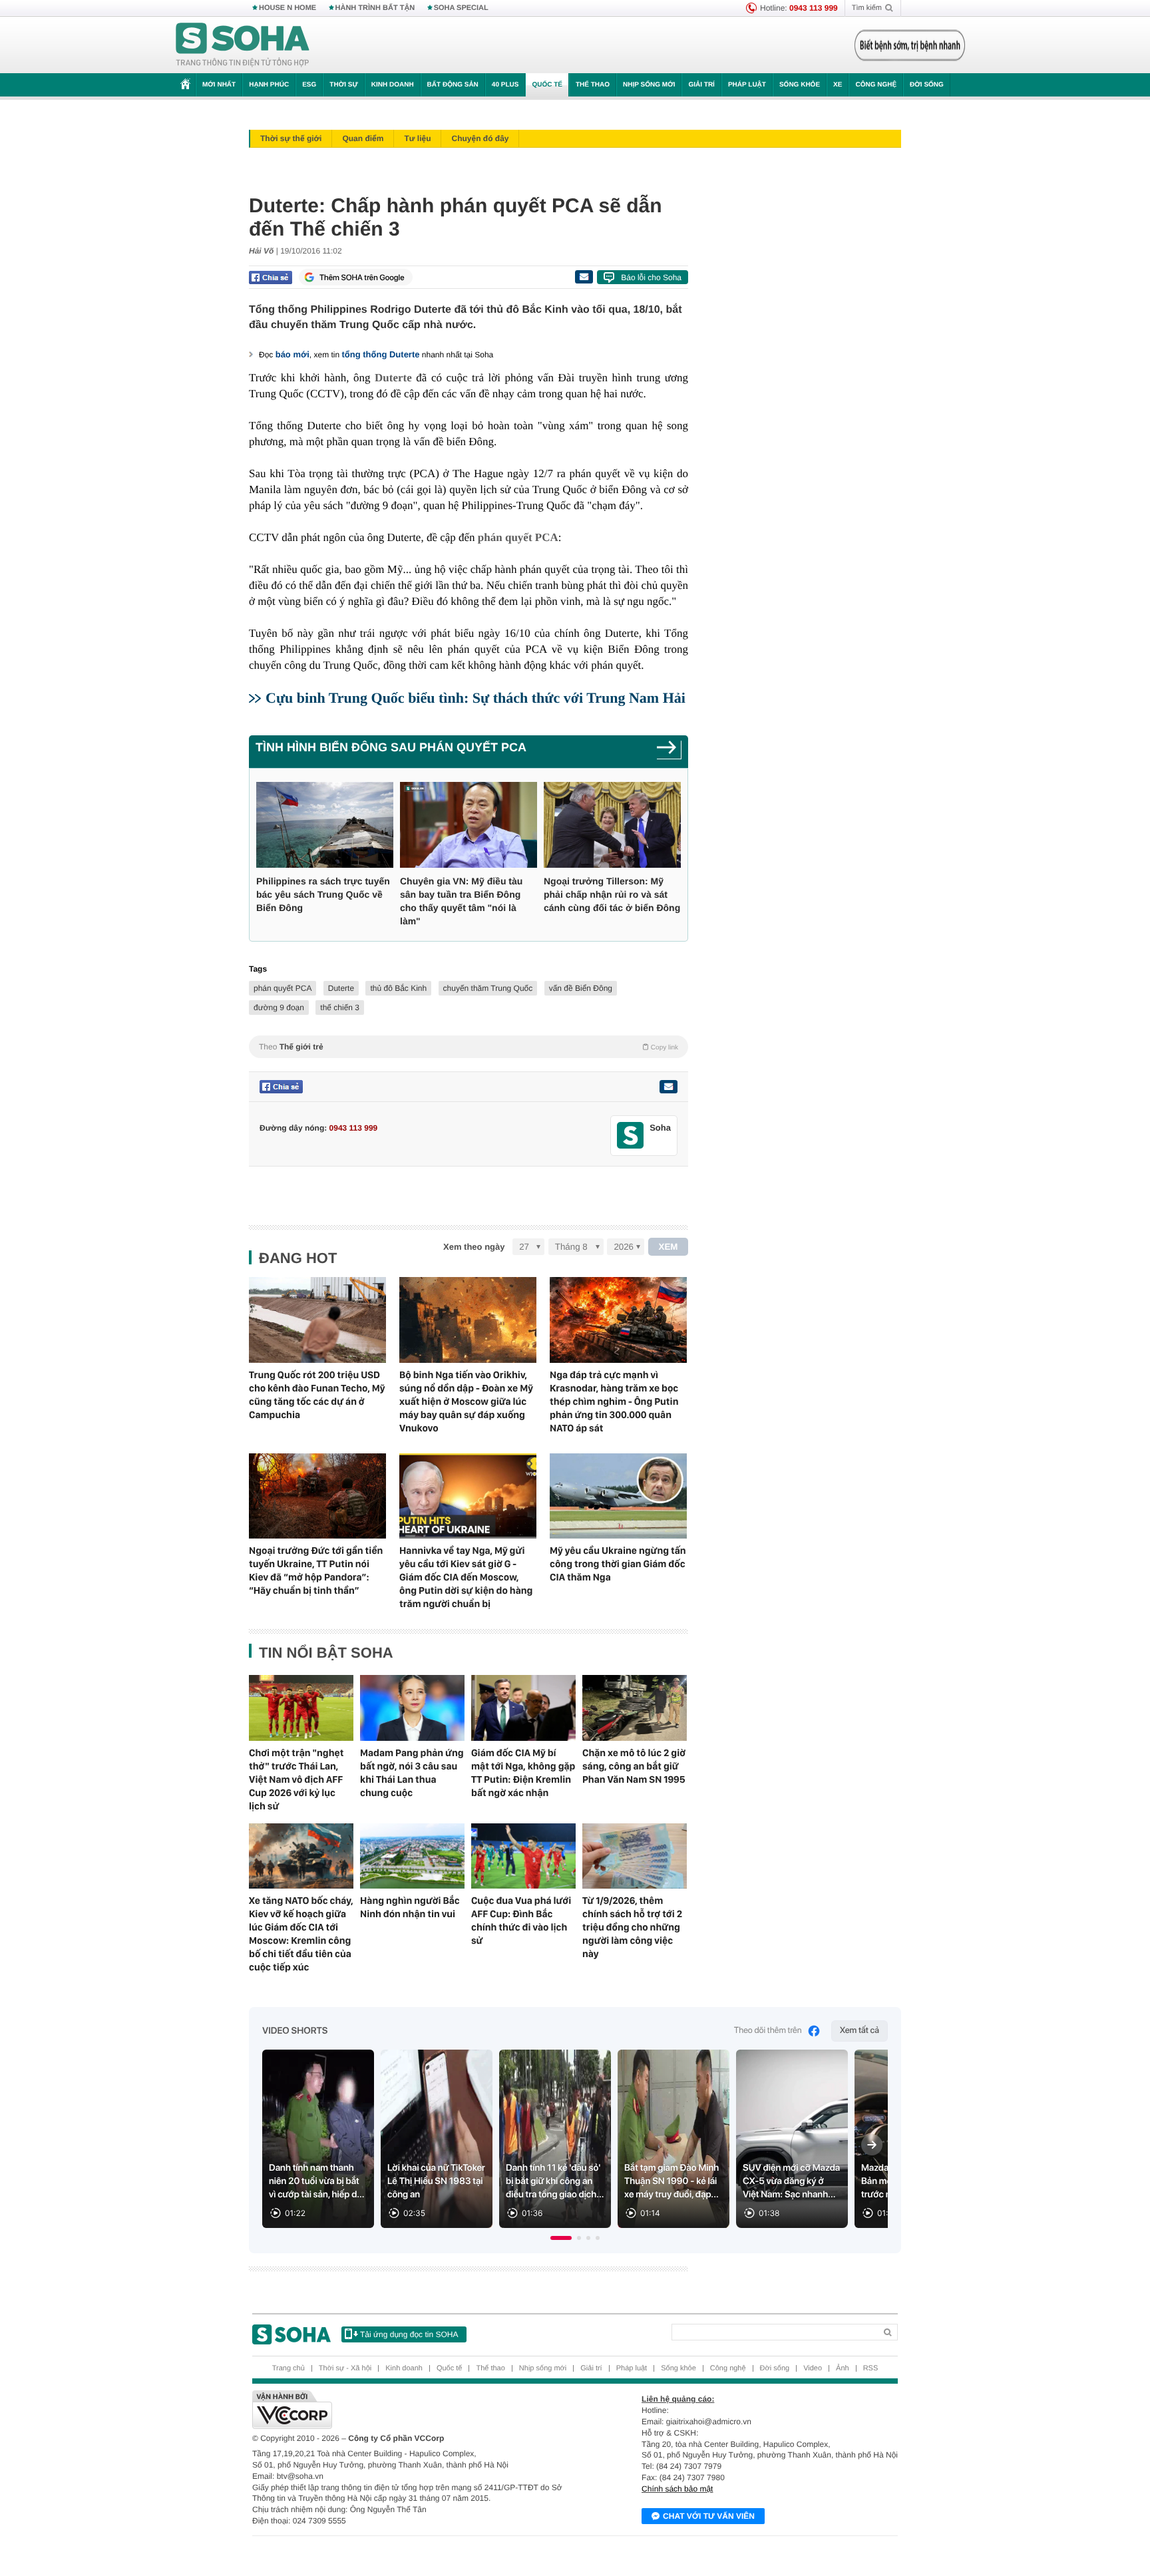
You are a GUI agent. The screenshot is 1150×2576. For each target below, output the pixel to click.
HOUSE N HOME (287, 8)
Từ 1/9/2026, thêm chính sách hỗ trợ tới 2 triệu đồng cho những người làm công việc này (632, 1927)
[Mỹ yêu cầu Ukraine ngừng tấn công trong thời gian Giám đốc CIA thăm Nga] (618, 1496)
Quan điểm (363, 138)
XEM (669, 1247)
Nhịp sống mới (649, 85)
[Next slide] (872, 2145)
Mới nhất (219, 85)
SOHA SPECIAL (461, 8)
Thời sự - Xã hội (345, 2368)
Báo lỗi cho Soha (651, 277)
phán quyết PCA (283, 988)
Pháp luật (747, 85)
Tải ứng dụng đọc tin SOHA (409, 2334)
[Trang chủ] (243, 45)
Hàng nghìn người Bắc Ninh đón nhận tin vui (410, 1907)
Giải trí (701, 85)
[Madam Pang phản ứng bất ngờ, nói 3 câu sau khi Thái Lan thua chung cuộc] (412, 1708)
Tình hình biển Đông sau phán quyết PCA (391, 747)
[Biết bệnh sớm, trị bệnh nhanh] (910, 45)
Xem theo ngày (474, 1247)
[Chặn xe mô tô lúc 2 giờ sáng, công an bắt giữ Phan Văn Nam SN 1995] (635, 1708)
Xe (838, 85)
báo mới (292, 354)
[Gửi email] (584, 277)
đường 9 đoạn (279, 1008)
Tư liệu (417, 138)
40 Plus (505, 85)
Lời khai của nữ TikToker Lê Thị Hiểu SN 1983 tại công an (436, 2181)
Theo (469, 1047)
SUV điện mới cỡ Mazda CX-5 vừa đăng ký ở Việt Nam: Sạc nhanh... (791, 2181)
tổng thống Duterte (381, 354)
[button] (561, 2238)
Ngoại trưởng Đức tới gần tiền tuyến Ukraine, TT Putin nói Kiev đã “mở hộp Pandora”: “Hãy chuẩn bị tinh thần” (316, 1570)
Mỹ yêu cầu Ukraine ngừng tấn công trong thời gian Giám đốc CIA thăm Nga (618, 1564)
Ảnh (843, 2368)
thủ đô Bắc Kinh (398, 988)
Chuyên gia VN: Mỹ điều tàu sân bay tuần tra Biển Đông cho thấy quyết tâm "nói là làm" (461, 901)
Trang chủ (288, 2368)
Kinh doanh (393, 85)
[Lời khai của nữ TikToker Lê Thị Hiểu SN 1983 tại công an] (437, 2139)
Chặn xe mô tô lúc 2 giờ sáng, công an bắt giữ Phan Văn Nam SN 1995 (634, 1766)
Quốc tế (547, 85)
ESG (309, 85)
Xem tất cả (860, 2031)
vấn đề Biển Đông (581, 988)
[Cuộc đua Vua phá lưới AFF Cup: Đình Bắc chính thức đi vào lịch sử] (523, 1856)
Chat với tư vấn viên (709, 2516)
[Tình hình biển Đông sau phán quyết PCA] (669, 752)
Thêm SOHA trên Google (362, 277)
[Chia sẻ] (271, 277)
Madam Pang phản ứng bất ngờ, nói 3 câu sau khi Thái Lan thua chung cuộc (412, 1773)
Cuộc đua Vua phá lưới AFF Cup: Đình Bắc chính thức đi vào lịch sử (521, 1921)
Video (813, 2368)
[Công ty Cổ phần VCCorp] (414, 2410)
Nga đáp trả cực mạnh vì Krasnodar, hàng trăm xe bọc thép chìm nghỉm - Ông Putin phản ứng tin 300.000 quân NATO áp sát (614, 1401)
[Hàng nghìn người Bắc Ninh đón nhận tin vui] (412, 1856)
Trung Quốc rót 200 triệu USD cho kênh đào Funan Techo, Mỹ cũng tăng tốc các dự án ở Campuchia (317, 1395)
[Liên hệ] (668, 1087)
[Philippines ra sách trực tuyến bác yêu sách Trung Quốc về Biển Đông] (325, 825)
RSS (871, 2368)
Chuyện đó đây (480, 138)
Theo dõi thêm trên (768, 2031)
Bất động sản (453, 85)
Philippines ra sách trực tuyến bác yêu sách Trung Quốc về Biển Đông (323, 894)
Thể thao (593, 85)
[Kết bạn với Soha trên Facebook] (631, 1136)
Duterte (341, 988)
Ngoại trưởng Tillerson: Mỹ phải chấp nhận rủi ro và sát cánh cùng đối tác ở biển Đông (612, 894)
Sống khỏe (800, 85)
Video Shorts (295, 2031)
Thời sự (343, 85)
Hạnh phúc (269, 85)
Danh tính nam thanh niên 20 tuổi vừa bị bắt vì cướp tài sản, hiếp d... (317, 2181)
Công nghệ (876, 85)
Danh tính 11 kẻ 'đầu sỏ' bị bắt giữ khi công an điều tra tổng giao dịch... (555, 2181)
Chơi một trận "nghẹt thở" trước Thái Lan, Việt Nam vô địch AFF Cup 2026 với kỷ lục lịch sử (296, 1779)
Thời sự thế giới (291, 138)
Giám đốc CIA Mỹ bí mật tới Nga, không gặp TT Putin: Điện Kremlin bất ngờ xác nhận (523, 1773)
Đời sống (927, 85)
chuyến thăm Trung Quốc (488, 988)
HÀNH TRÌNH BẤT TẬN (375, 8)
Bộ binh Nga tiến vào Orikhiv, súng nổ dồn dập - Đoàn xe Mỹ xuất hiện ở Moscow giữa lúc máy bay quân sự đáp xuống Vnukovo (466, 1401)
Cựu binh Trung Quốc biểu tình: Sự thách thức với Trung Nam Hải (476, 698)
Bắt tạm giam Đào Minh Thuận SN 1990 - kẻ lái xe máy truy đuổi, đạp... (671, 2181)
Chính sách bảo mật (677, 2489)
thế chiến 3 (340, 1008)
